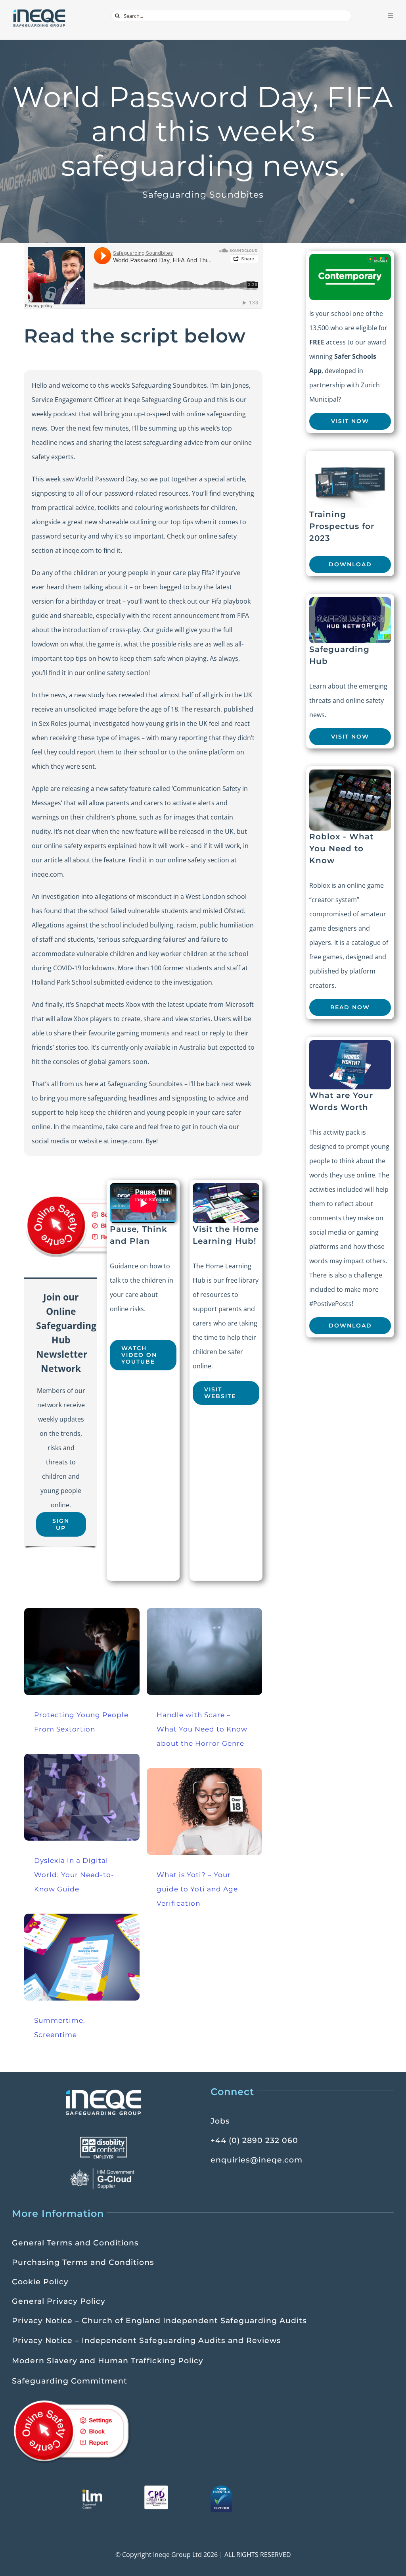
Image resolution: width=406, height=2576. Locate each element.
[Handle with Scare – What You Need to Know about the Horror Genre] (204, 1652)
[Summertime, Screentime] (82, 1957)
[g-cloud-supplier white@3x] (103, 2171)
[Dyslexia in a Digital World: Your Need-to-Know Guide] (82, 1797)
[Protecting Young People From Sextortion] (82, 1652)
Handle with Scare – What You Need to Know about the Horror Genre (202, 1729)
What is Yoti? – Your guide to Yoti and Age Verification (197, 1889)
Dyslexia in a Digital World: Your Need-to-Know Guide (74, 1875)
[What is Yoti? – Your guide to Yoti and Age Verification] (204, 1811)
